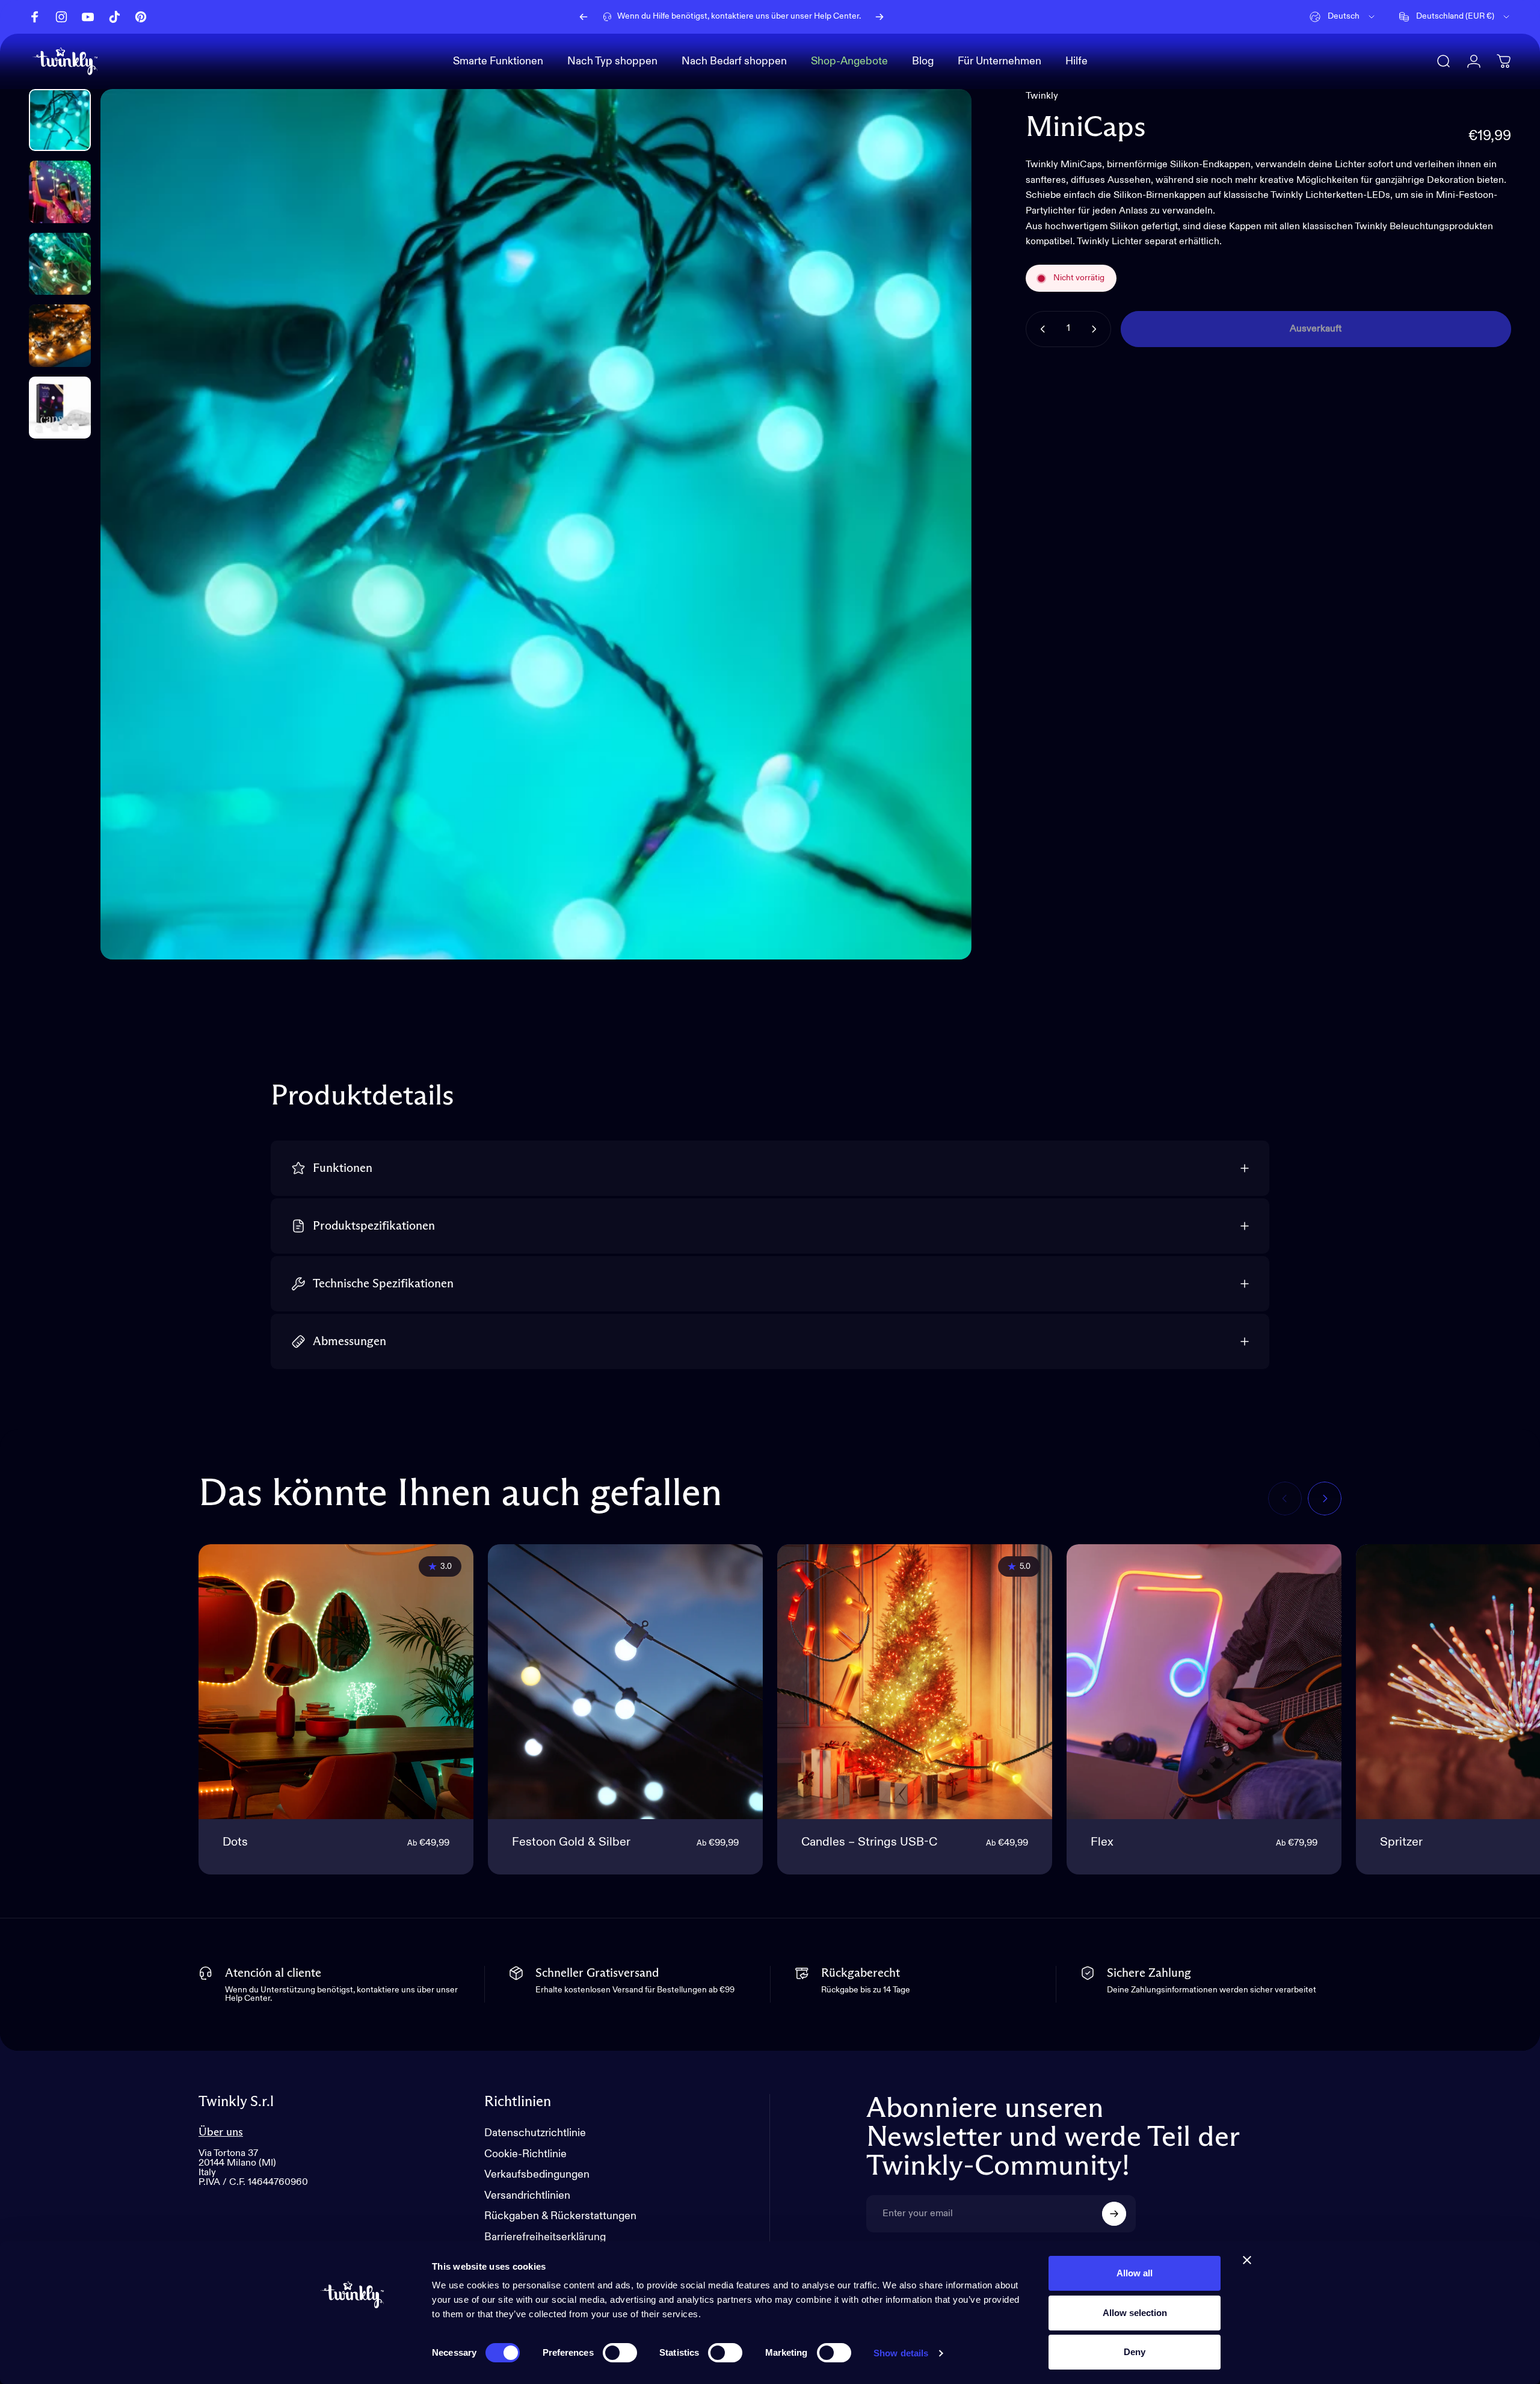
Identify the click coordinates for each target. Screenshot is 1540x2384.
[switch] (620, 2353)
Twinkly (1042, 96)
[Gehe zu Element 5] (60, 408)
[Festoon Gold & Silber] (625, 1682)
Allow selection (1135, 2313)
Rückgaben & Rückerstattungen (560, 2216)
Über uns (221, 2132)
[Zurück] (584, 17)
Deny (1135, 2352)
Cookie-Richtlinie (525, 2154)
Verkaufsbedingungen (537, 2175)
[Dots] (336, 1682)
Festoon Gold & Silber (571, 1843)
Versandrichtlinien (527, 2196)
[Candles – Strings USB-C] (915, 1682)
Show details (901, 2353)
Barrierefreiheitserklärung (545, 2237)
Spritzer (1401, 1843)
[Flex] (1204, 1682)
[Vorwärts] (879, 17)
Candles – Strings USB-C (869, 1843)
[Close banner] (1247, 2260)
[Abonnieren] (1114, 2214)
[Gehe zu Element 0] (60, 120)
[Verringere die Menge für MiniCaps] (1040, 329)
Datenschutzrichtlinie (535, 2133)
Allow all (1135, 2273)
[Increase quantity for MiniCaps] (1097, 329)
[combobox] (1343, 17)
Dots (235, 1843)
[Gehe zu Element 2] (60, 192)
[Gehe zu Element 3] (60, 264)
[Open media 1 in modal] (536, 524)
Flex (1102, 1843)
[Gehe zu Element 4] (60, 335)
